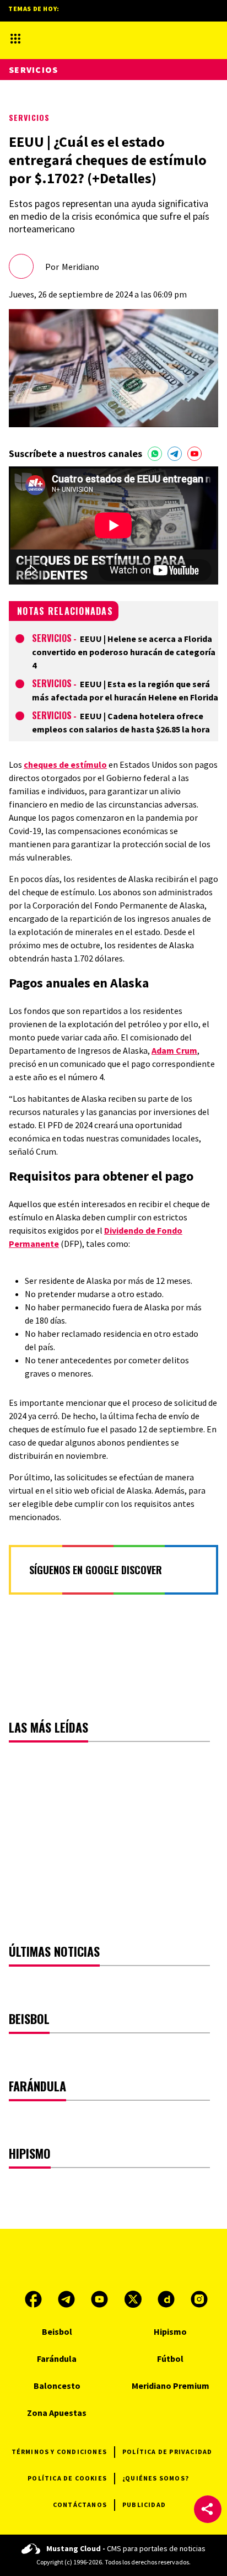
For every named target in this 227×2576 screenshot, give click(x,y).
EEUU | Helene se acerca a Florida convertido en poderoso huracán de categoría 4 (124, 652)
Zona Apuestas (57, 2413)
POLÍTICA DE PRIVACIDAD (167, 2452)
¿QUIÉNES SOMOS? (156, 2478)
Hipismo (170, 2331)
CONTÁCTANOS (80, 2505)
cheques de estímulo (65, 764)
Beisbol (57, 2331)
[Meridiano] (104, 38)
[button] (208, 2509)
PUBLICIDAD (144, 2505)
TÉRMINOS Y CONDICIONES (59, 2452)
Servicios (29, 117)
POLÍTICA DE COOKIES (67, 2478)
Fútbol (170, 2359)
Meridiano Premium (171, 2386)
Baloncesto (57, 2386)
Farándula (57, 2359)
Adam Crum (174, 1050)
